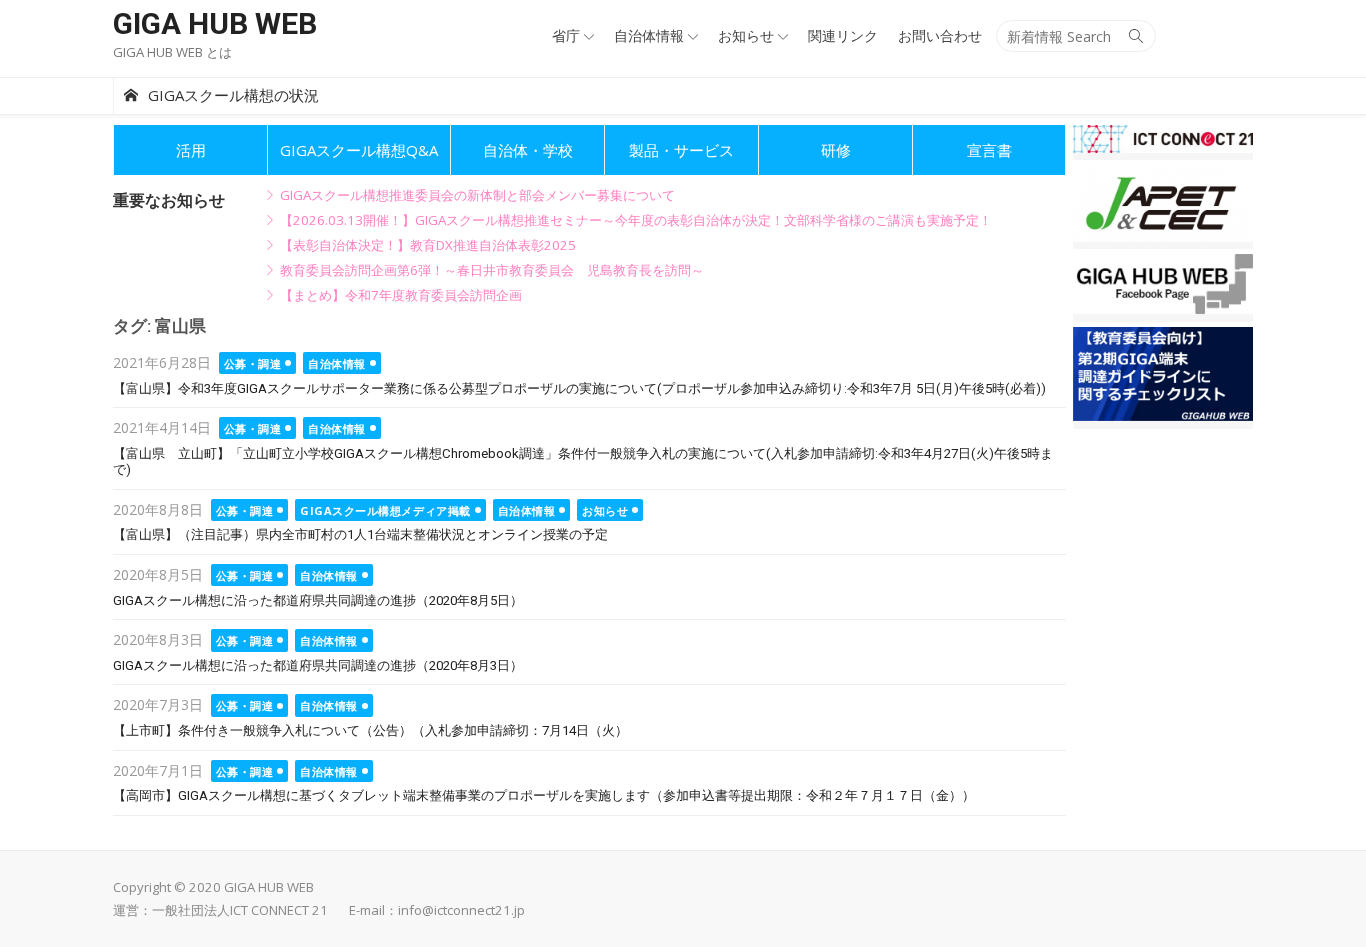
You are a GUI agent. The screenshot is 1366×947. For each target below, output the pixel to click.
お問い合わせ (940, 35)
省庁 (566, 35)
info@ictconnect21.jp (461, 910)
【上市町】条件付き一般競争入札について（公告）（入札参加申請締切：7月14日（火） (370, 730)
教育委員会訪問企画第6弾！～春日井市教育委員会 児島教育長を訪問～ (492, 270)
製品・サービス (681, 150)
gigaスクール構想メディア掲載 (385, 510)
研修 (836, 150)
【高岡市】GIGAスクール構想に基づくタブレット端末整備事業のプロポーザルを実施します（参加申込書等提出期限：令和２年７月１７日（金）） (544, 795)
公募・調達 (253, 363)
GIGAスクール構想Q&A (359, 150)
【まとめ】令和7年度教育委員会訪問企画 (401, 295)
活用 (191, 150)
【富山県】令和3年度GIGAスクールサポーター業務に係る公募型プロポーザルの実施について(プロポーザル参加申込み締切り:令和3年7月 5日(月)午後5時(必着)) (579, 388)
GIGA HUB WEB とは (172, 52)
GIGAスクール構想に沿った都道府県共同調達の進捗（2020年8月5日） (318, 600)
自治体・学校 (528, 150)
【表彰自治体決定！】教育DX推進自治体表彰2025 (428, 245)
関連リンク (843, 35)
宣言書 (989, 150)
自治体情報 (649, 35)
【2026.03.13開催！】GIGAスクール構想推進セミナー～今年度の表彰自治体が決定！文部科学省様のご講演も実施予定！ (636, 220)
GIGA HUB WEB (215, 23)
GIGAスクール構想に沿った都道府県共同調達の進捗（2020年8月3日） (318, 665)
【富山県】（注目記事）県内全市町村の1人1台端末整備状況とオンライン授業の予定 (360, 534)
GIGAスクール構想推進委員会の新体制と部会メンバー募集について (477, 195)
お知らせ (746, 35)
